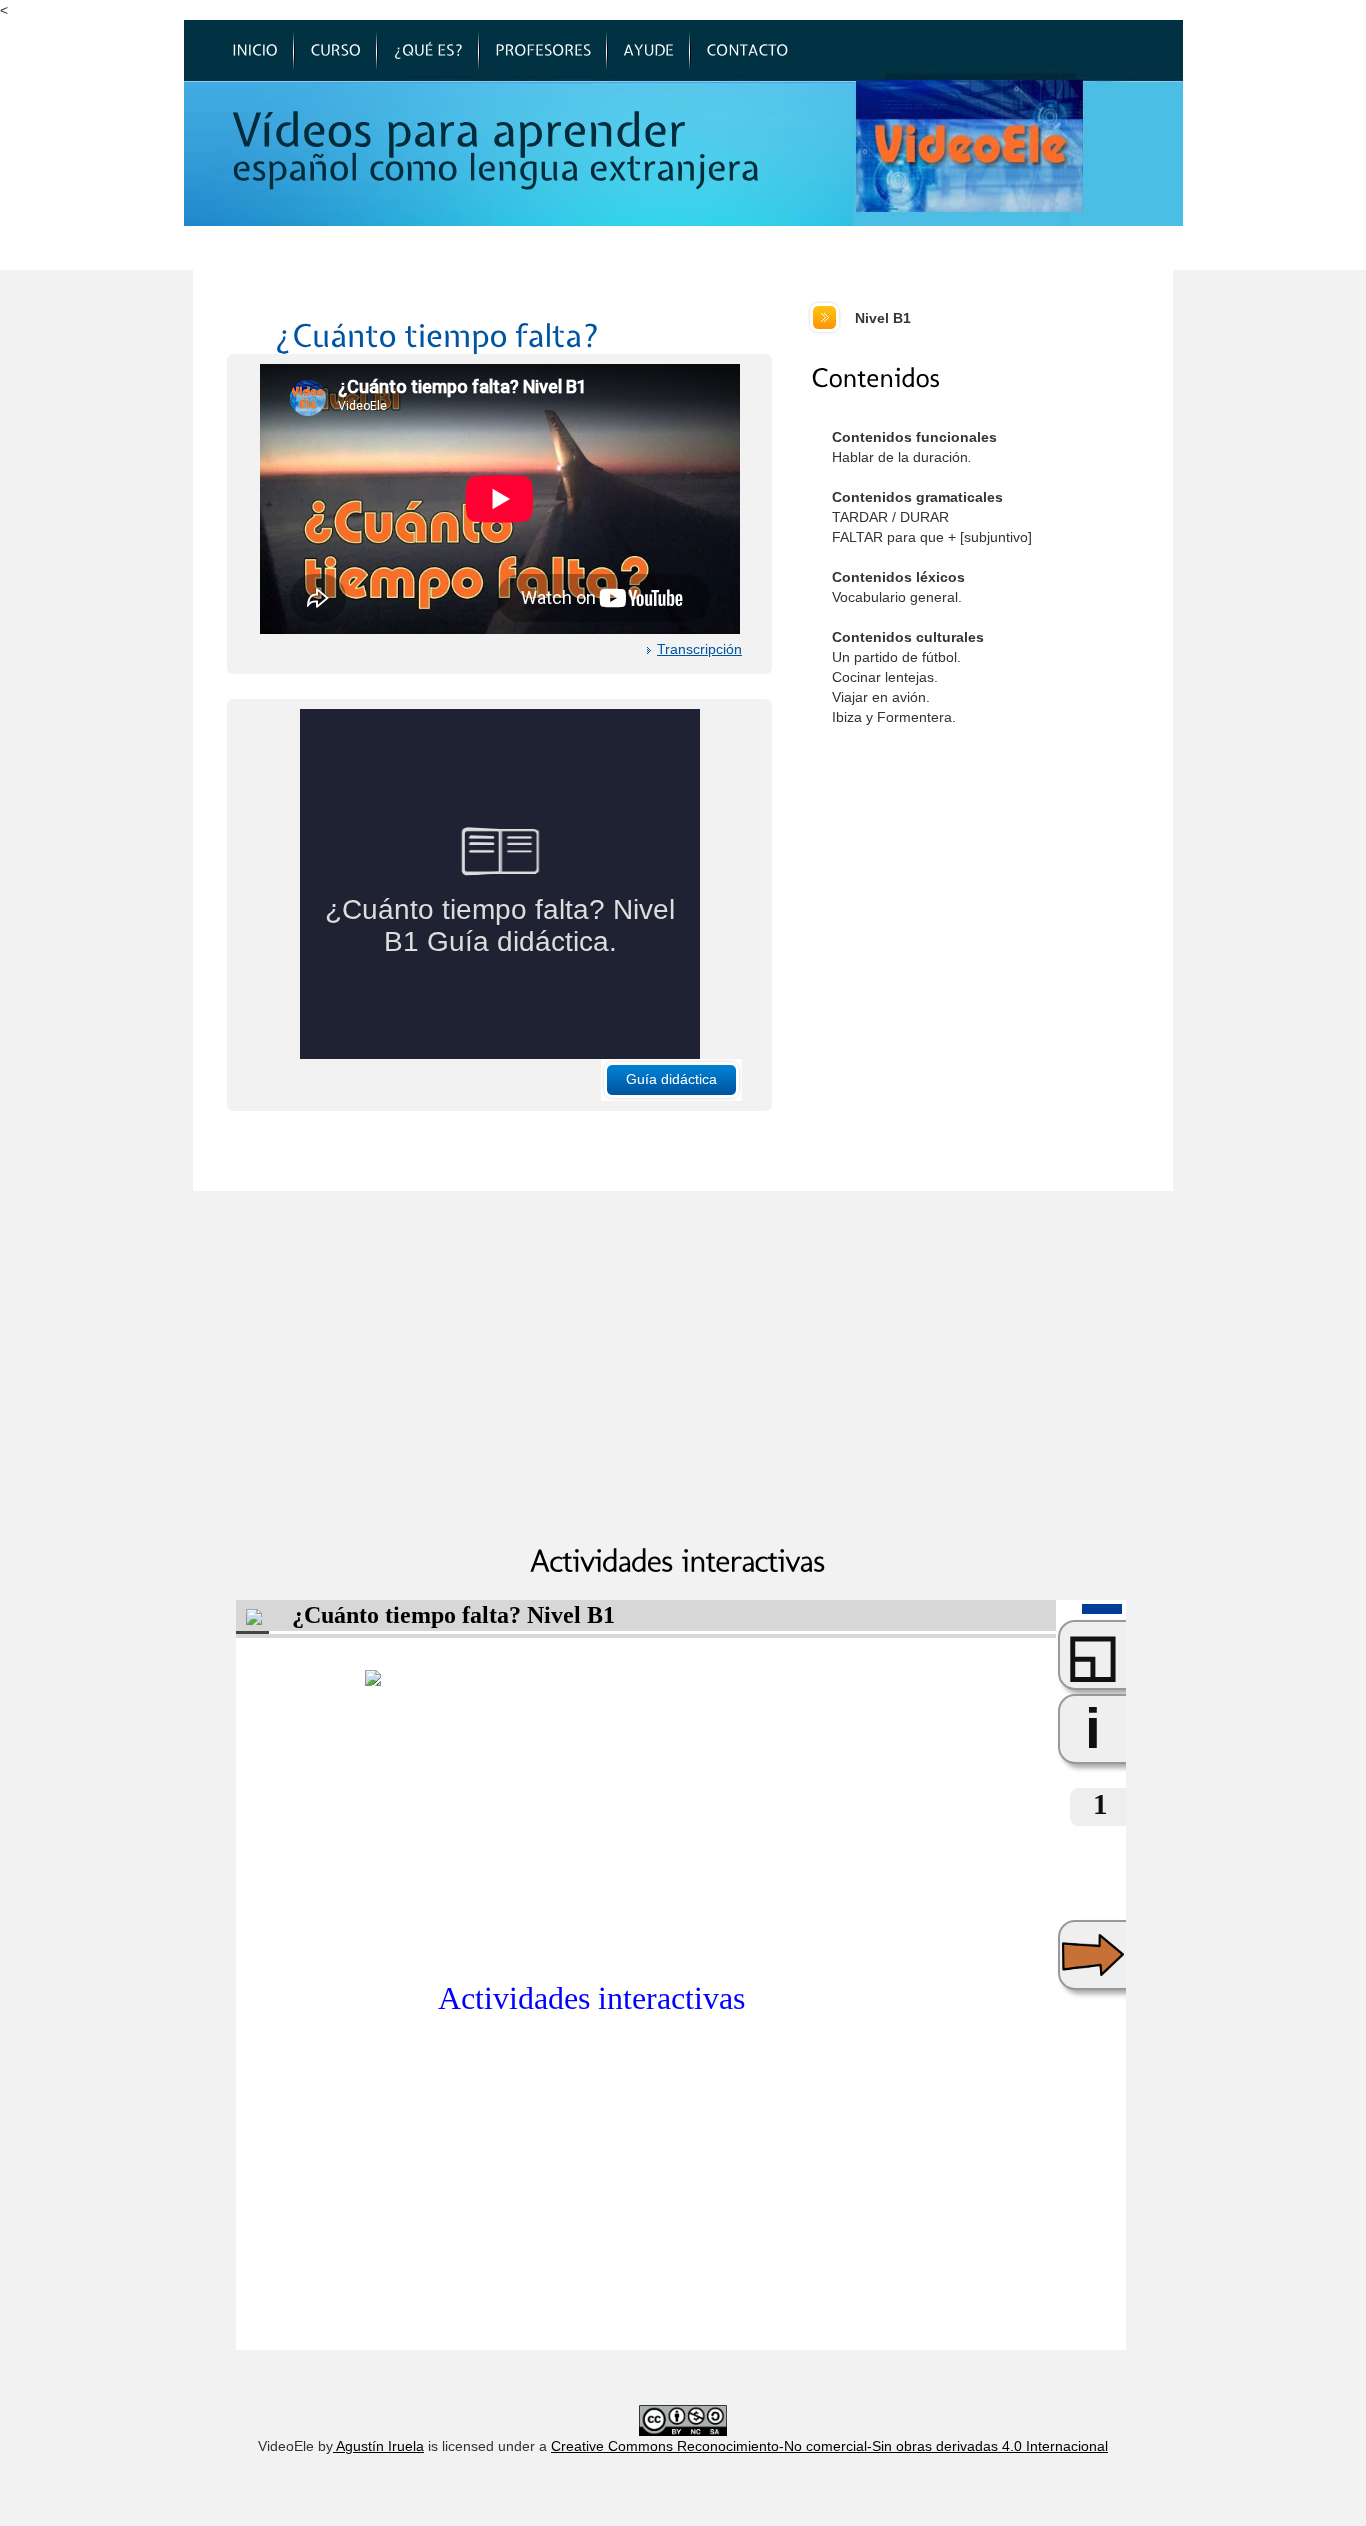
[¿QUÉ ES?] (428, 51)
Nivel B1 (883, 318)
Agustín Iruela (378, 2446)
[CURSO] (335, 51)
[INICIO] (255, 51)
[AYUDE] (648, 51)
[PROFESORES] (543, 51)
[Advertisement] (1000, 907)
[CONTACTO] (747, 51)
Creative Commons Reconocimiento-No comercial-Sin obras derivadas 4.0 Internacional (829, 2446)
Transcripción (699, 649)
